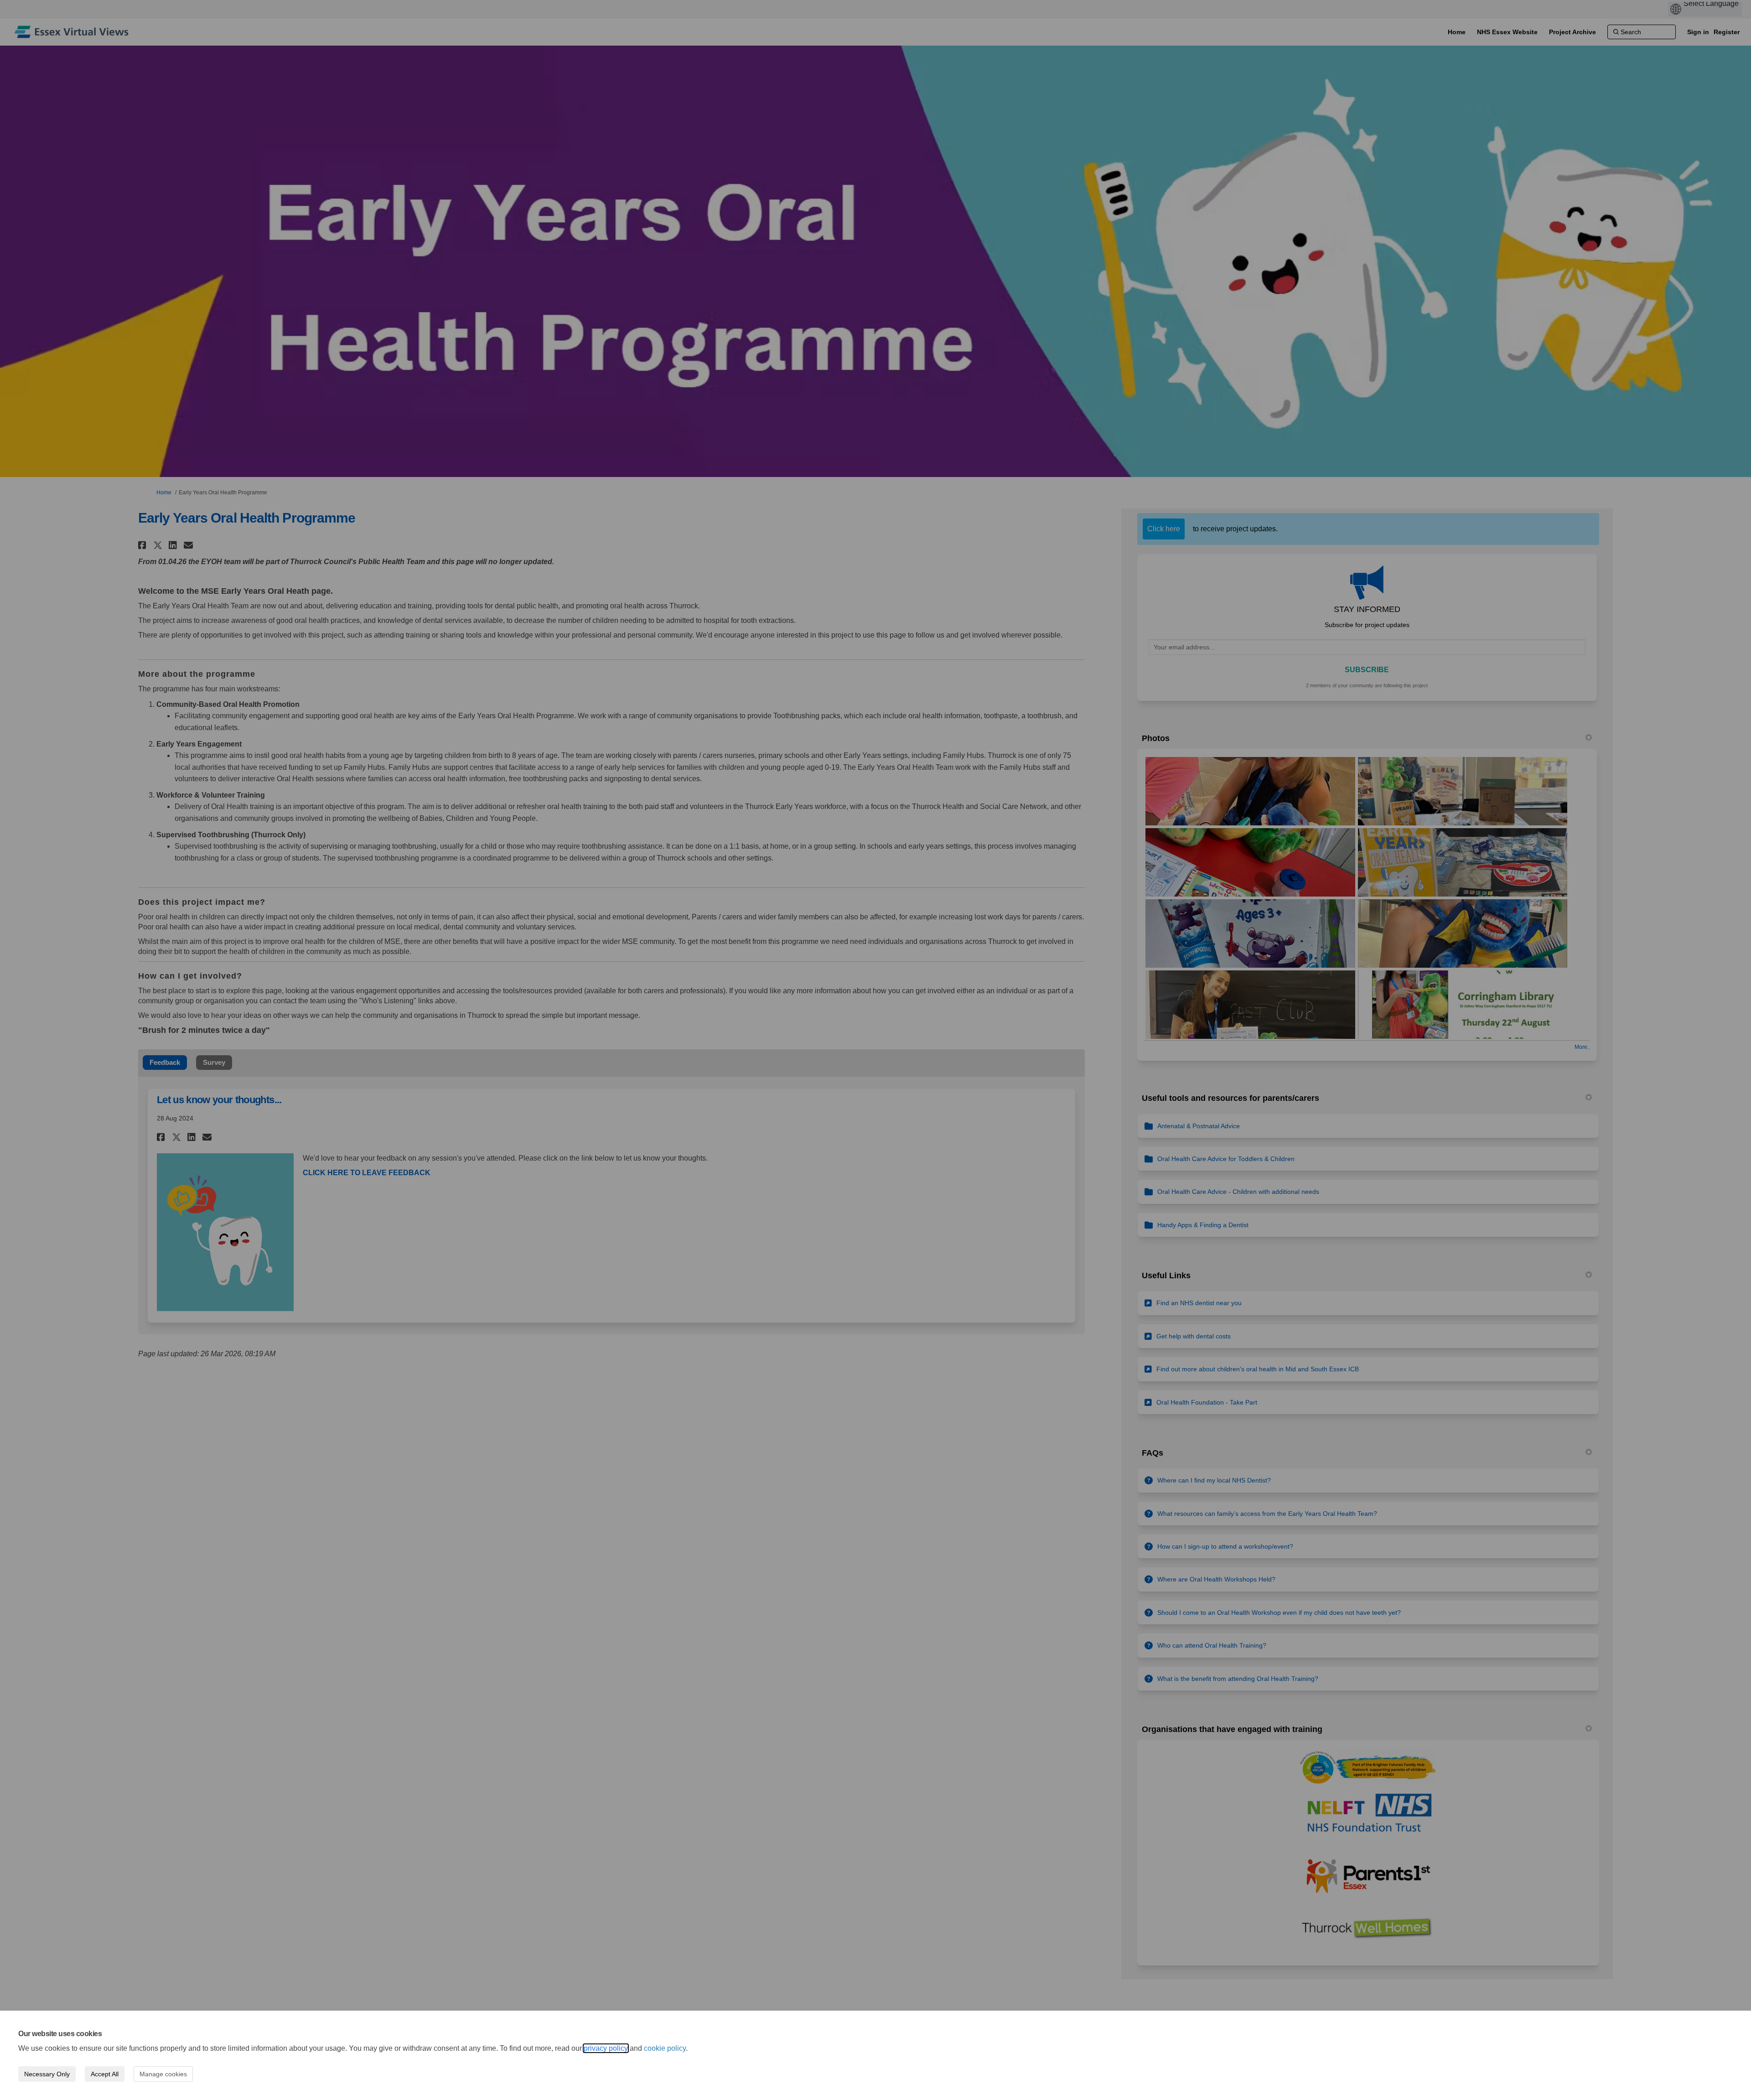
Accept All (105, 2074)
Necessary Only (47, 2074)
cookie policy (665, 2048)
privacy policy (606, 2048)
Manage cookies (163, 2074)
